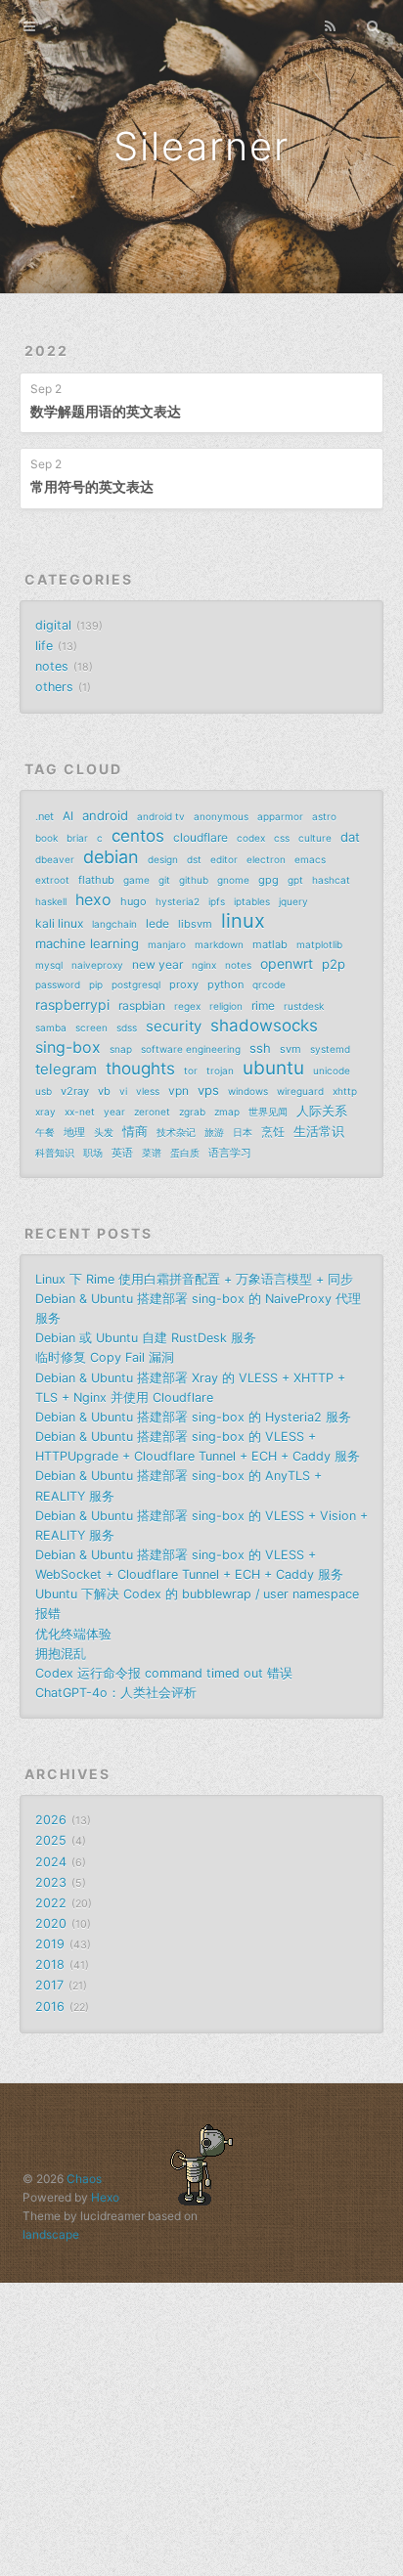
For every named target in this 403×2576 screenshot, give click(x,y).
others (54, 687)
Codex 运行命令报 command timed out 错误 (164, 1673)
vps (208, 1090)
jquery (293, 901)
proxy (184, 984)
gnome (233, 880)
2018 (50, 1965)
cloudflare (201, 837)
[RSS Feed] (331, 26)
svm (291, 1049)
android (105, 815)
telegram (66, 1069)
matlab (270, 944)
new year (157, 964)
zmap (227, 1112)
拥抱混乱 (61, 1654)
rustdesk (304, 1006)
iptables (252, 901)
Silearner (201, 146)
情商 (135, 1131)
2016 (50, 2007)
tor (191, 1070)
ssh (260, 1048)
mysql (49, 965)
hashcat (331, 880)
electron (266, 859)
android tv (161, 816)
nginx (204, 965)
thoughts (140, 1069)
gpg (269, 880)
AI (68, 816)
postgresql (136, 984)
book (46, 838)
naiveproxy (97, 965)
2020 (51, 1923)
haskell (51, 901)
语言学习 (230, 1153)
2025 (51, 1840)
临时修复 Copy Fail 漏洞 (105, 1357)
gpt (295, 880)
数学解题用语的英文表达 (106, 411)
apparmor (280, 816)
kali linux (59, 923)
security (174, 1026)
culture (315, 838)
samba (51, 1027)
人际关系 (322, 1111)
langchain (114, 924)
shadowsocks (264, 1026)
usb (44, 1091)
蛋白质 (185, 1153)
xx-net (80, 1112)
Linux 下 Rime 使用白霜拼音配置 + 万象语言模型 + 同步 (194, 1279)
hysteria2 (178, 901)
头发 (104, 1132)
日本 (243, 1132)
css (282, 838)
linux (243, 921)
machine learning (87, 943)
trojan (220, 1070)
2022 (46, 350)
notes (52, 666)
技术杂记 (176, 1132)
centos (138, 836)
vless (148, 1091)
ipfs (217, 901)
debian (111, 857)
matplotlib (319, 944)
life (44, 646)
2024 (51, 1862)
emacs (310, 859)
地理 (74, 1132)
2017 (49, 1985)
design (163, 859)
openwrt (287, 963)
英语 (122, 1153)
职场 (93, 1153)
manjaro (167, 944)
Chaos (84, 2179)
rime (263, 1005)
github (194, 880)
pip (96, 984)
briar (77, 838)
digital (53, 625)
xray (45, 1112)
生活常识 (319, 1131)
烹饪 (273, 1132)
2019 (50, 1944)
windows (248, 1091)
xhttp (345, 1091)
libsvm (195, 924)
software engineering (191, 1049)
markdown (219, 944)
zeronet (152, 1112)
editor (224, 859)
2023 (51, 1882)
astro (324, 816)
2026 (51, 1820)
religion (226, 1006)
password (58, 984)
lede (157, 923)
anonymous (221, 816)
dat (350, 837)
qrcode (269, 984)
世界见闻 (268, 1112)
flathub (96, 880)
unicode (332, 1070)
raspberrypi (72, 1004)
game (136, 880)
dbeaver (55, 859)
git (164, 880)
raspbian (142, 1005)
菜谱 (152, 1153)
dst (194, 859)
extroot (52, 880)
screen (91, 1027)
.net (45, 816)
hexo (93, 899)
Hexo (105, 2197)
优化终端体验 (73, 1634)
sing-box (68, 1047)
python (225, 984)
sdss (127, 1027)
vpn (179, 1091)
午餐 (45, 1132)
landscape (51, 2234)
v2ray (75, 1091)
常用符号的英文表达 (92, 486)
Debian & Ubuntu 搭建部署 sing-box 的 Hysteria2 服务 (193, 1417)
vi (123, 1091)
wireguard (300, 1091)
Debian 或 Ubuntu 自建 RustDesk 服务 (146, 1338)
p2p (334, 964)
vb (104, 1091)
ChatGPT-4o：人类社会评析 (116, 1693)
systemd (330, 1049)
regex (187, 1006)
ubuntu (273, 1069)
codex (251, 838)
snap (121, 1049)
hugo (134, 901)
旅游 (214, 1132)
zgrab (192, 1112)
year (114, 1112)
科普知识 (55, 1153)
